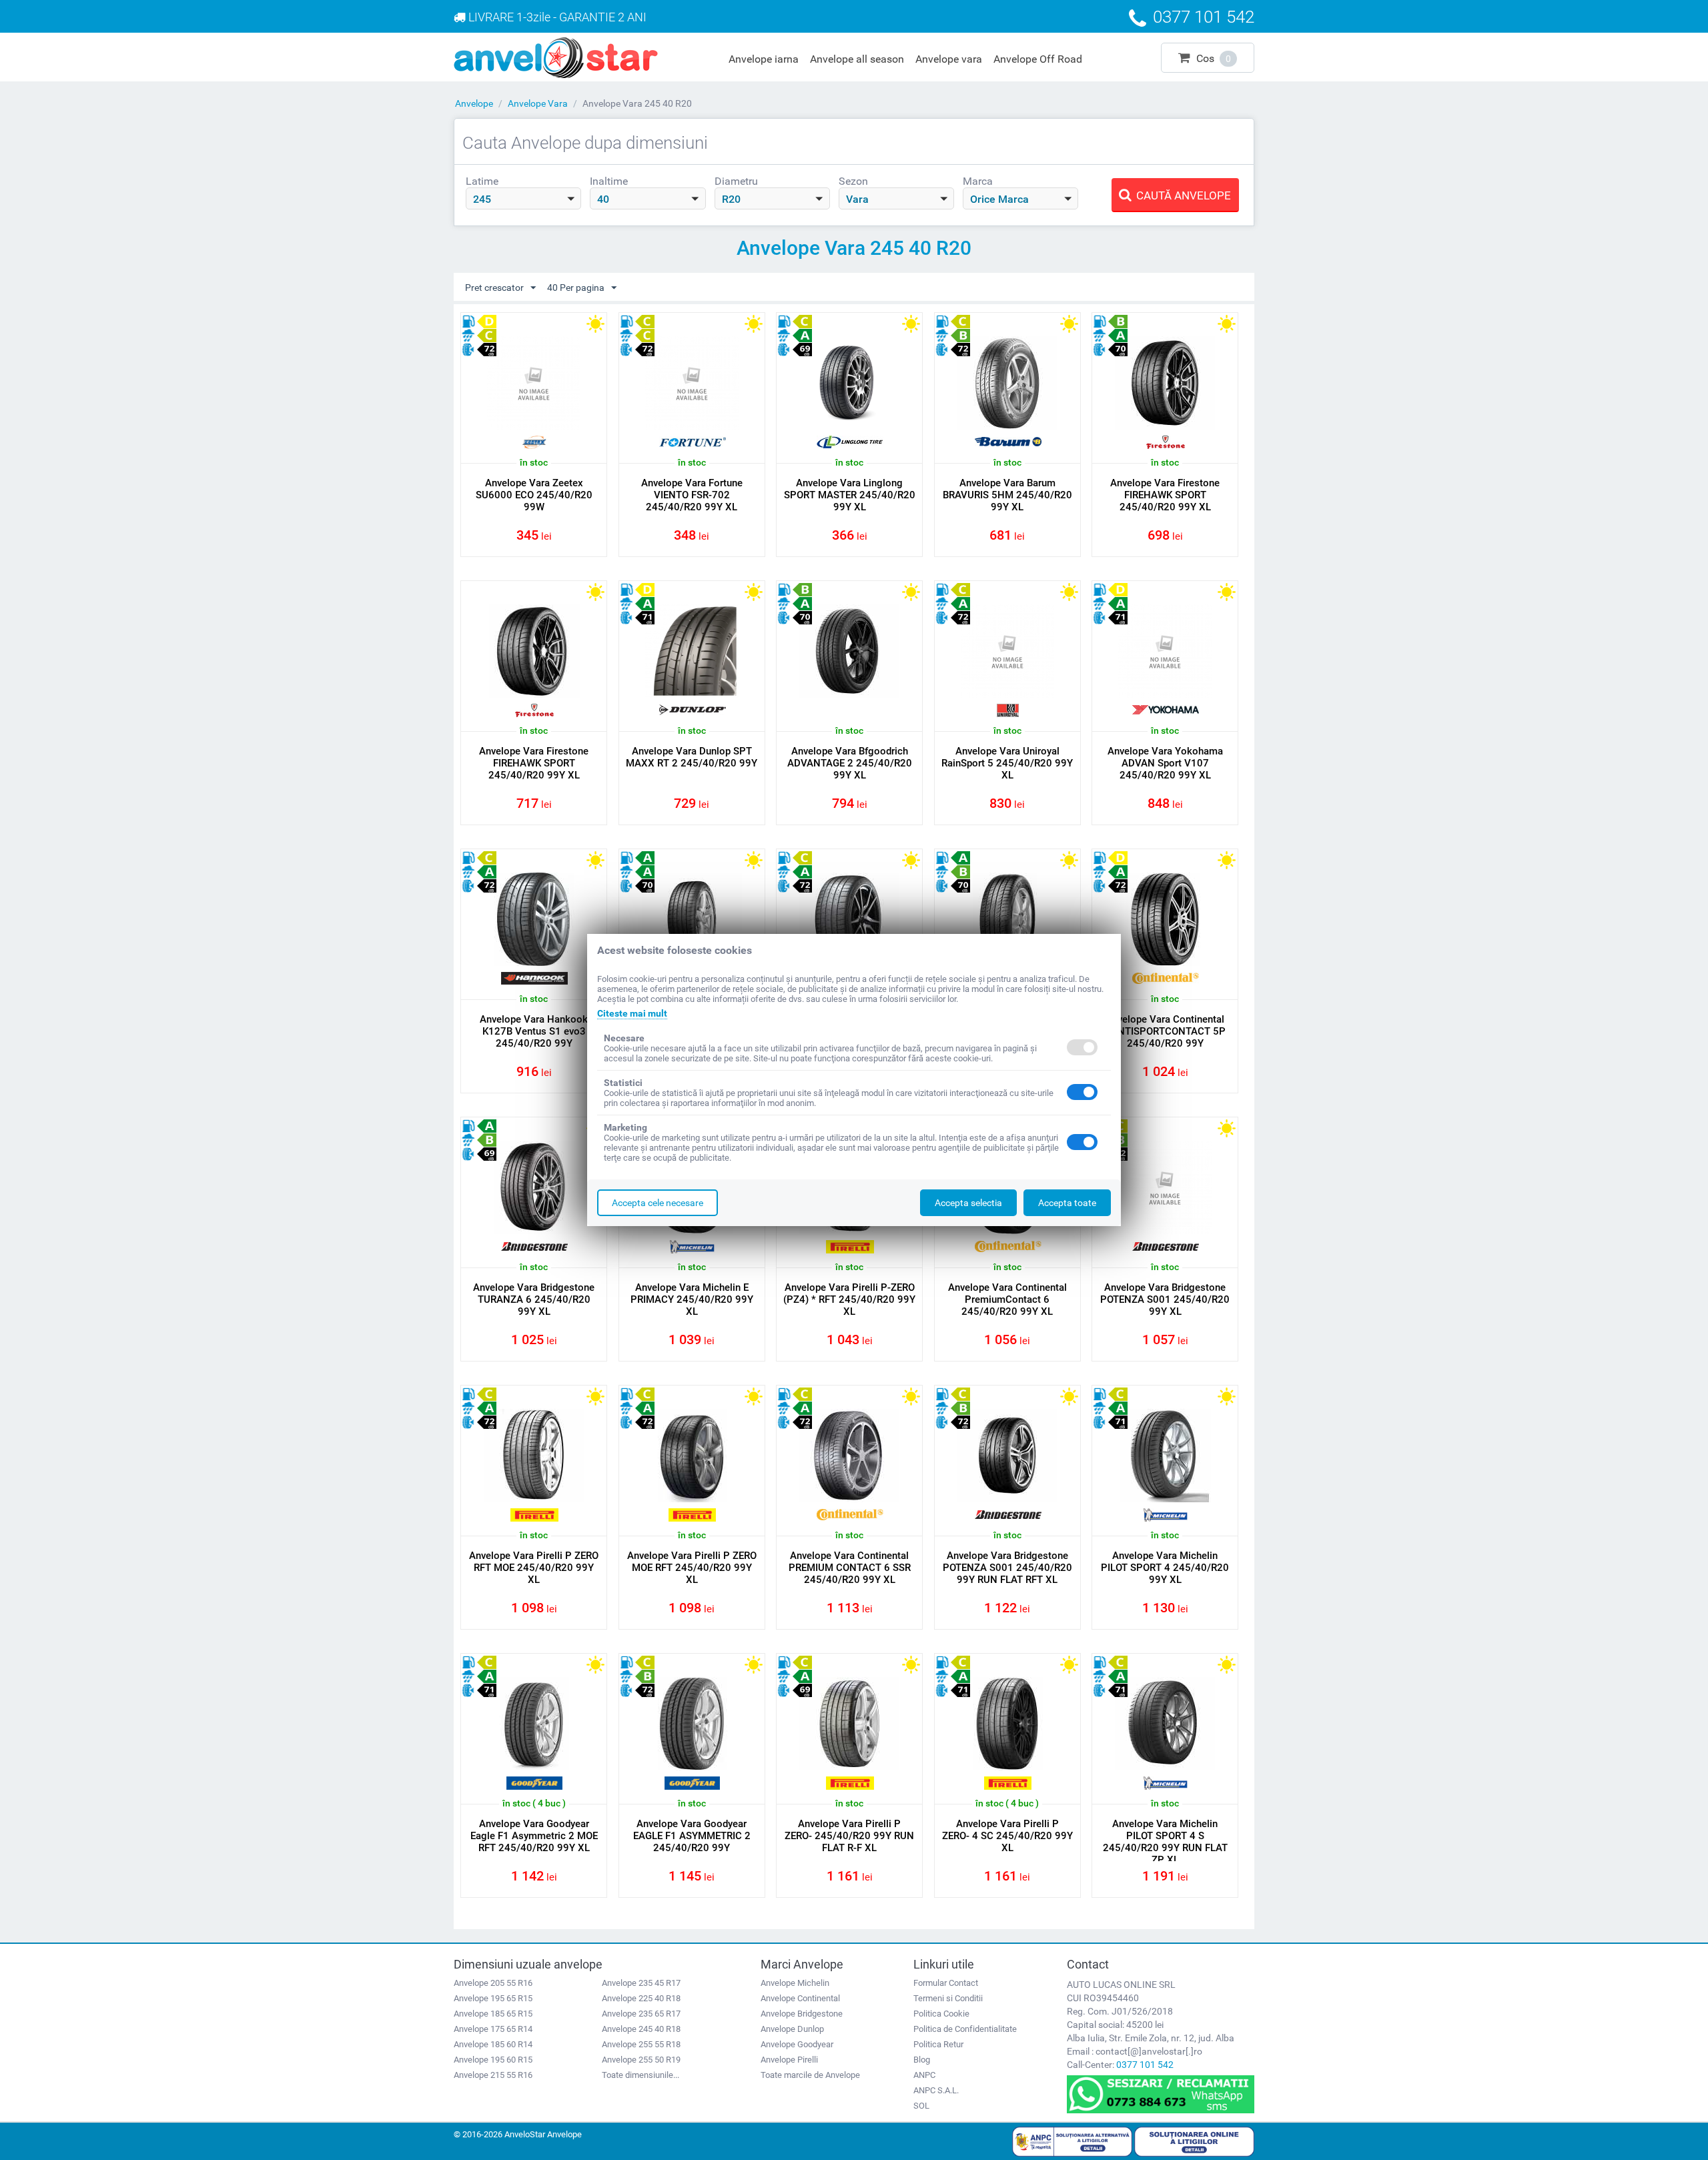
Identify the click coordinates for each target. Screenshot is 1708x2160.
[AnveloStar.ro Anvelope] (556, 57)
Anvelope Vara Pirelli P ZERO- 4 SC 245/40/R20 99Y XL (1007, 1836)
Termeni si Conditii (948, 1998)
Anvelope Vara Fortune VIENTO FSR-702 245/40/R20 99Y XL (692, 495)
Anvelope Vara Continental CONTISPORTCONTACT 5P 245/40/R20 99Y (1165, 1031)
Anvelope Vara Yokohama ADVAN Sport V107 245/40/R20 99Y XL (1165, 763)
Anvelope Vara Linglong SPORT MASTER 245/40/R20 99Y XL (850, 495)
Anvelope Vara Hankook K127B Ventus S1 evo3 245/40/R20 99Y (534, 1031)
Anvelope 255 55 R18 (641, 2044)
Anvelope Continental (800, 1998)
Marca (978, 181)
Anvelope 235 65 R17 (641, 2014)
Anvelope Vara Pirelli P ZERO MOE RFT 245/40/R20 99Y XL (692, 1568)
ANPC (924, 2075)
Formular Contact (946, 1983)
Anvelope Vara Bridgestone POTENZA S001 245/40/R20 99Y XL (1165, 1299)
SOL (921, 2106)
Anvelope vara (949, 59)
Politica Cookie (941, 2014)
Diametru (736, 181)
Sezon (853, 181)
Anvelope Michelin (795, 1983)
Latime (482, 181)
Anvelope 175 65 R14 (493, 2029)
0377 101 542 (1145, 2065)
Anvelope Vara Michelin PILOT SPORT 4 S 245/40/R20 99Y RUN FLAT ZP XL (1165, 1842)
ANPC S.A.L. (936, 2090)
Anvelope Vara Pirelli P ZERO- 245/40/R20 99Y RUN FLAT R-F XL (849, 1836)
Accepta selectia (968, 1203)
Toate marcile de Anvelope (810, 2075)
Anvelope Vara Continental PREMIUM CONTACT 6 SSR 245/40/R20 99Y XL (850, 1568)
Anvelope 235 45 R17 (641, 1983)
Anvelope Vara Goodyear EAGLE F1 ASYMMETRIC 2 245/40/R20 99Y (692, 1836)
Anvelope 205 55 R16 (493, 1983)
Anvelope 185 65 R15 (493, 2014)
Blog (922, 2060)
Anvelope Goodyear (797, 2044)
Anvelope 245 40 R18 (641, 2029)
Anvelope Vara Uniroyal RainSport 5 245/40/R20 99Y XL (1007, 763)
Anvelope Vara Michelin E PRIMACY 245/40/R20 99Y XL (692, 1299)
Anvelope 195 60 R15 (493, 2060)
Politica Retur (938, 2044)
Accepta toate (1067, 1203)
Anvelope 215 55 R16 (493, 2075)
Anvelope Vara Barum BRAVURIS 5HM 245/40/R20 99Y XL (1007, 495)
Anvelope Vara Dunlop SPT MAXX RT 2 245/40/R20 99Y (692, 757)
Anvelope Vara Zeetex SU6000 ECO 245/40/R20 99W (534, 495)
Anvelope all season (857, 59)
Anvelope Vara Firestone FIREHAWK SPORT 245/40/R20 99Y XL (1165, 495)
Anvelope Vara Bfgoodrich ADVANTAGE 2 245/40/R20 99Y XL (850, 763)
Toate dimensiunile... (640, 2075)
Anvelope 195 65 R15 (493, 1998)
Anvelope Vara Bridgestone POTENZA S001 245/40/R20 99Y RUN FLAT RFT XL (1007, 1568)
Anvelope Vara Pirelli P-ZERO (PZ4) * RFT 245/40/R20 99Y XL (849, 1299)
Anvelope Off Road (1038, 59)
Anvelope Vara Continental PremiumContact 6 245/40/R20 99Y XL (1007, 1299)
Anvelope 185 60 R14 (493, 2044)
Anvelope (474, 103)
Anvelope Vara (538, 103)
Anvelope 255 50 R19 (641, 2060)
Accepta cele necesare (658, 1203)
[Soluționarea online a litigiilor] (1194, 2141)
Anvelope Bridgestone (802, 2014)
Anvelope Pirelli (789, 2060)
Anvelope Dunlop (792, 2029)
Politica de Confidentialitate (965, 2029)
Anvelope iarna (764, 59)
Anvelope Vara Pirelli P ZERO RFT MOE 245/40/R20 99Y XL (534, 1568)
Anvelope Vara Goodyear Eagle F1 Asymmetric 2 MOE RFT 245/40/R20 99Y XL (534, 1836)
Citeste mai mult (632, 1013)
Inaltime (609, 181)
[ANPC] (1072, 2141)
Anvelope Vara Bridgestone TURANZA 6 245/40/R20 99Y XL (534, 1299)
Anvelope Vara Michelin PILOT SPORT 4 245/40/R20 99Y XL (1165, 1568)
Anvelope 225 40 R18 (641, 1998)
